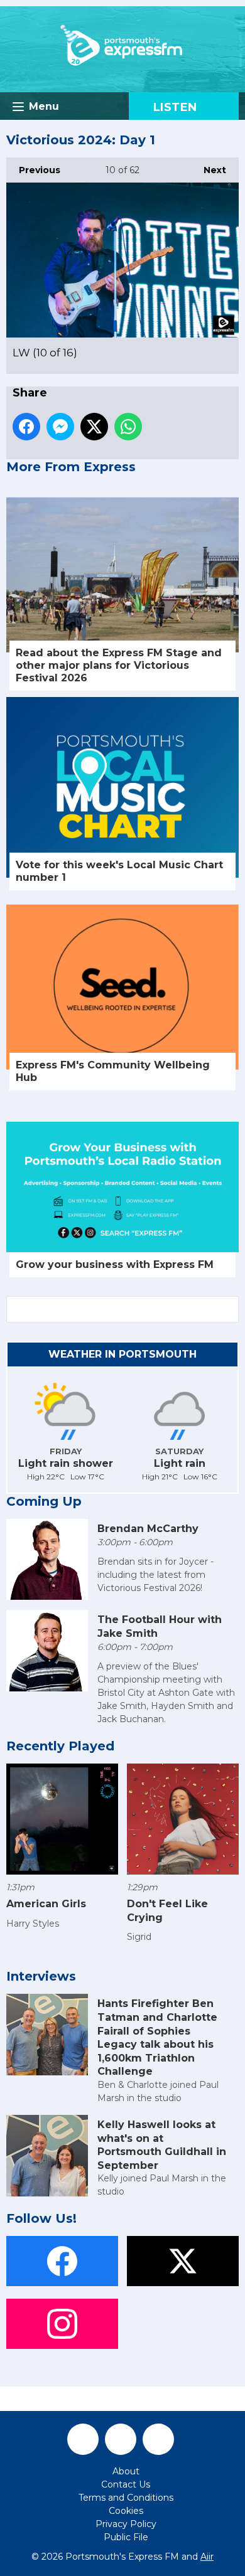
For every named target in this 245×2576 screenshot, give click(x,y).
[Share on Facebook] (26, 427)
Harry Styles (33, 1924)
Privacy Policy (126, 2524)
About (126, 2471)
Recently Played (60, 1746)
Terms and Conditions (126, 2498)
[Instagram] (158, 2439)
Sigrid (139, 1937)
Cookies (126, 2511)
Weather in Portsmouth (122, 1354)
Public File (126, 2537)
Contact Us (126, 2484)
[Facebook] (83, 2439)
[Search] (228, 1309)
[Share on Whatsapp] (128, 427)
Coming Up (44, 1501)
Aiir (207, 2557)
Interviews (41, 1976)
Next (209, 170)
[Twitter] (121, 2439)
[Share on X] (94, 427)
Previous (33, 170)
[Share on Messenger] (60, 427)
